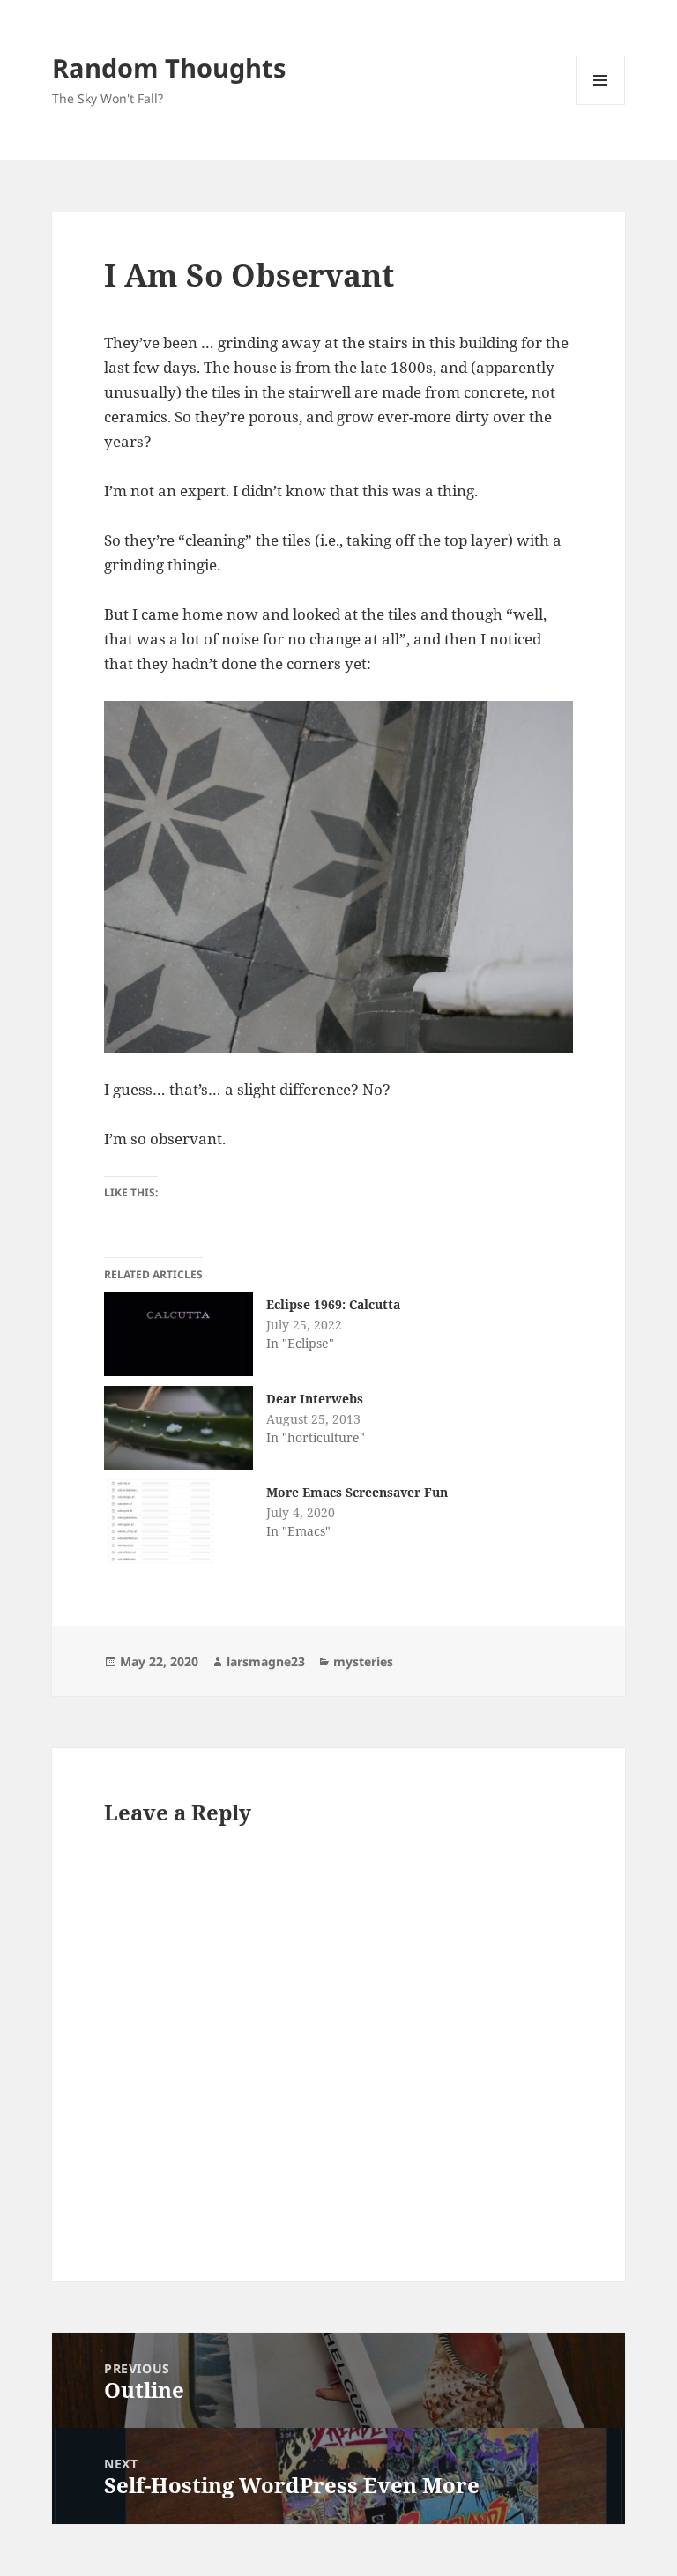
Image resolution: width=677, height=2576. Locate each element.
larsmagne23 (266, 1661)
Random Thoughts (169, 67)
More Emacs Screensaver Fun (357, 1492)
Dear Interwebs (315, 1399)
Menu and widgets (601, 104)
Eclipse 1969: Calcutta (333, 1304)
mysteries (363, 1661)
